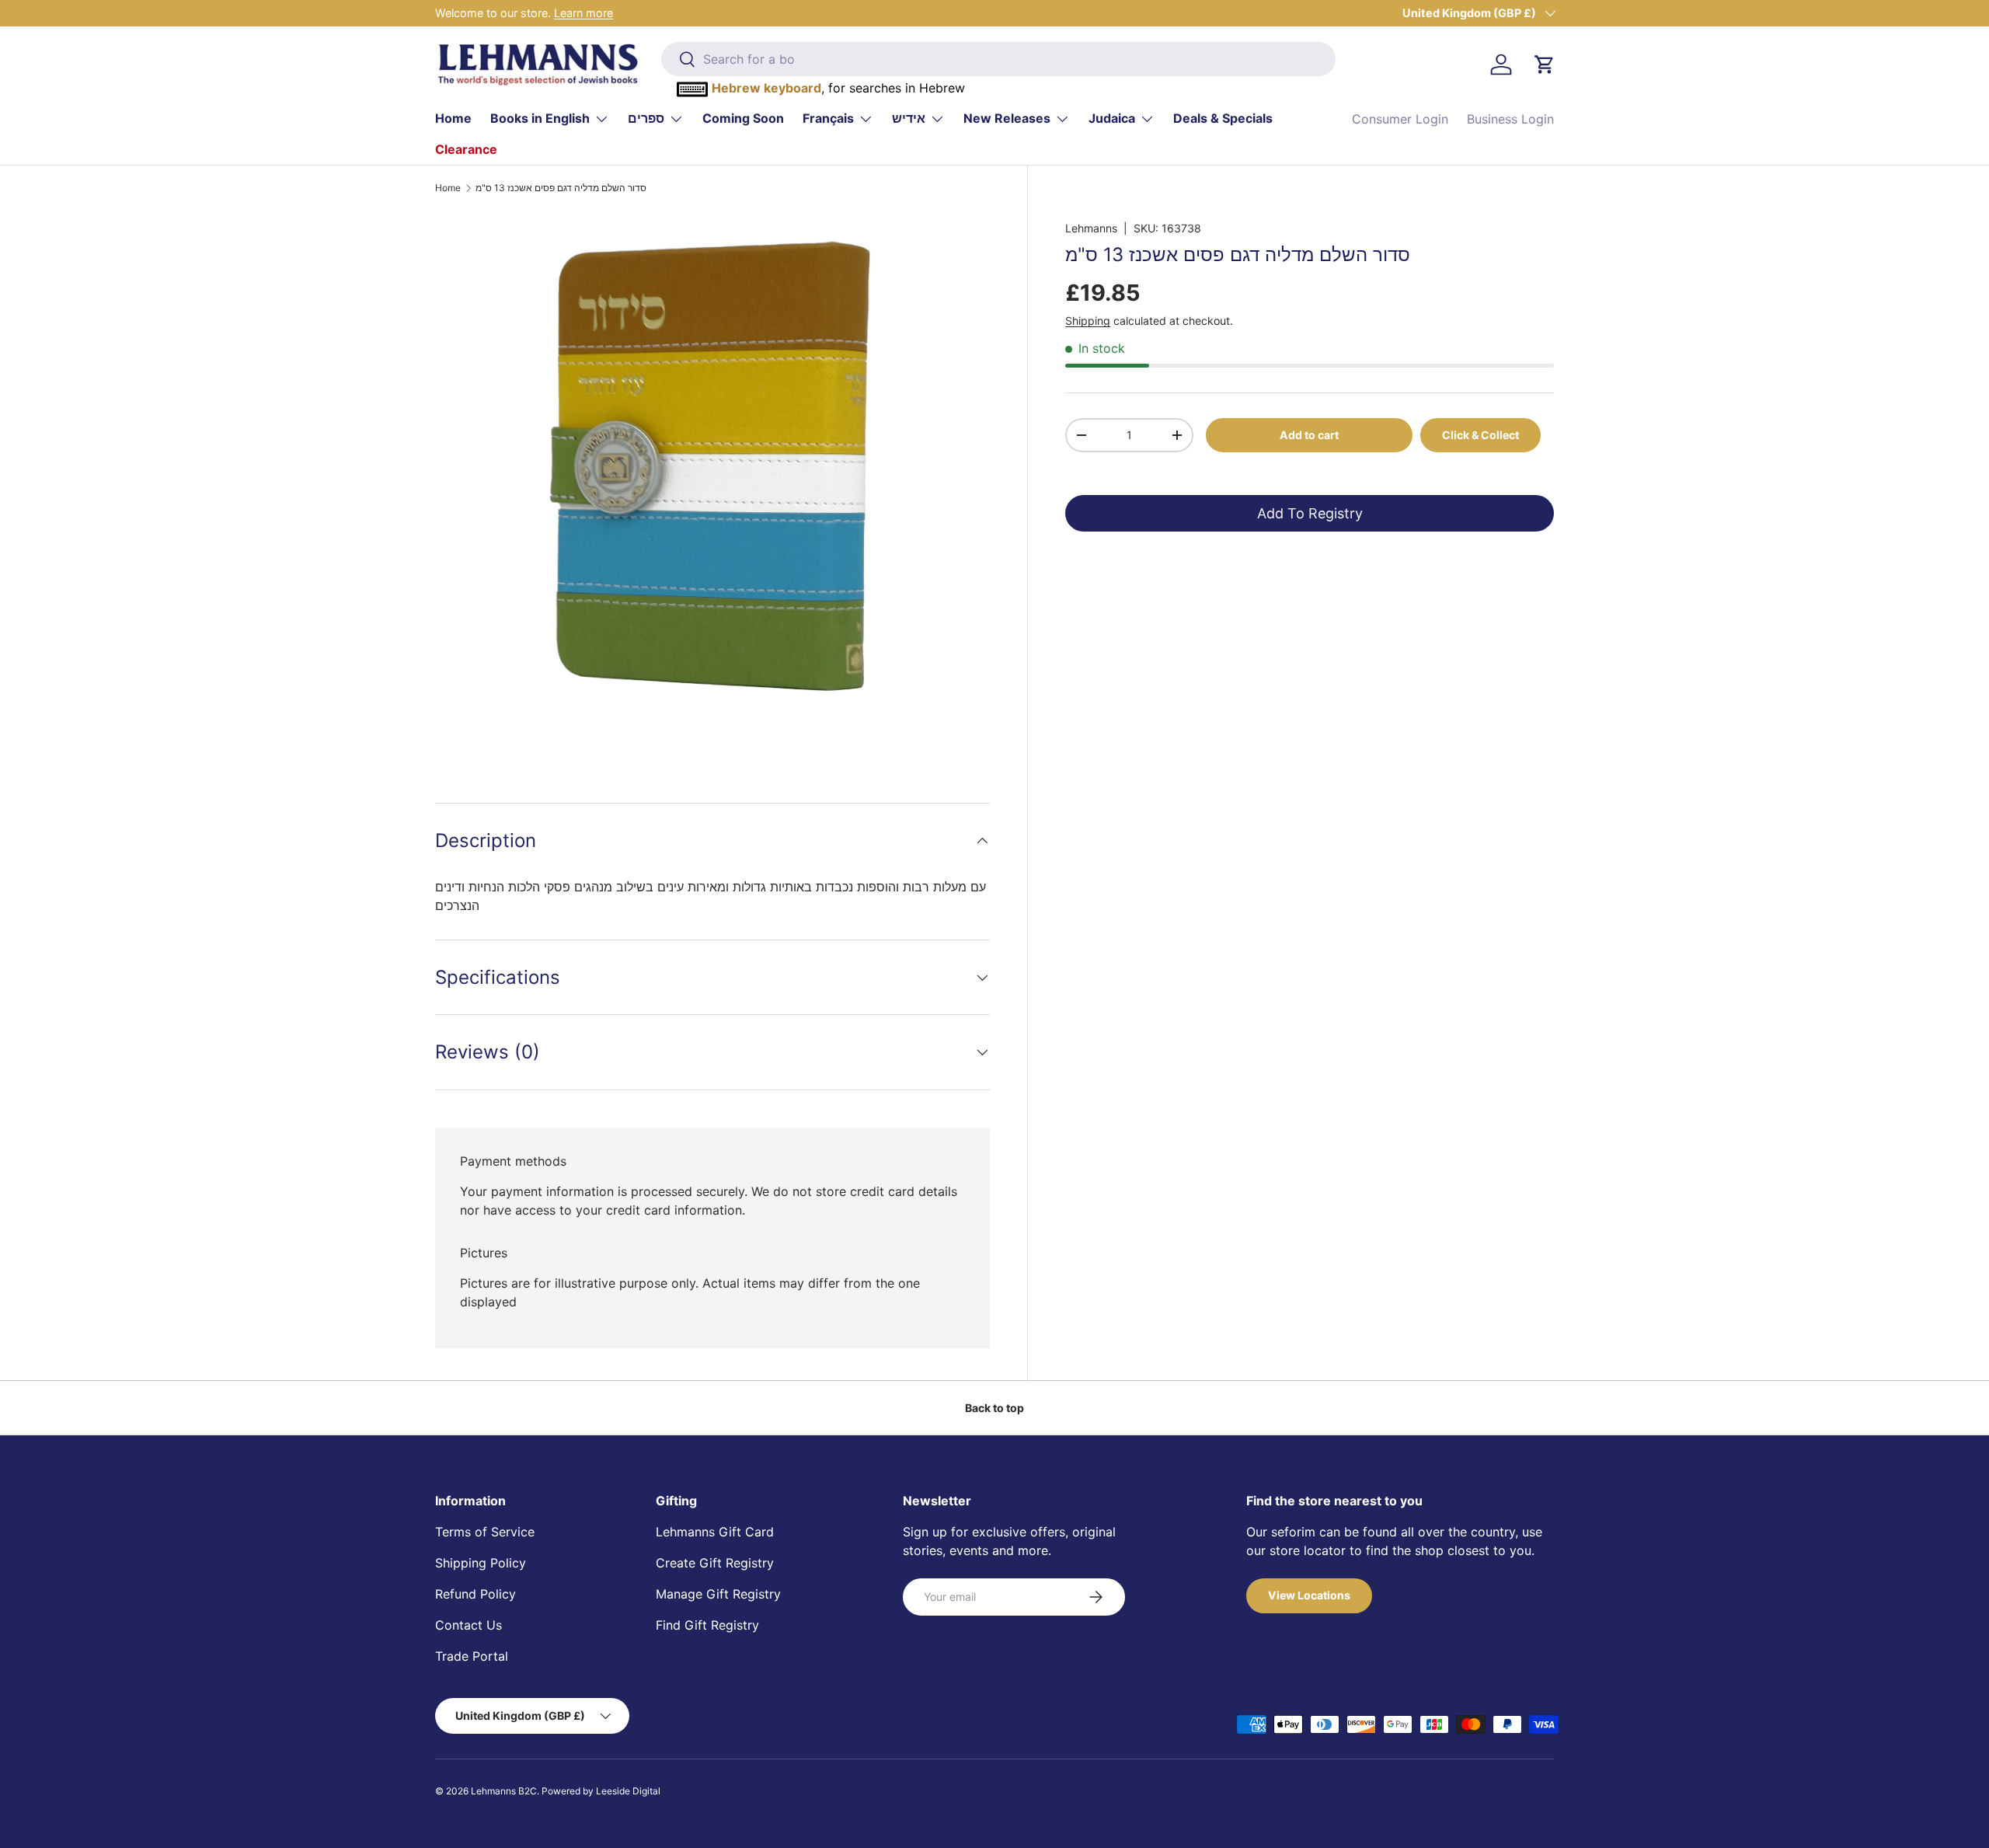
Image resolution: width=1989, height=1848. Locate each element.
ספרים (646, 118)
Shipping (1088, 321)
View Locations (1309, 1595)
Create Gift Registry (715, 1563)
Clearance (466, 149)
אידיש (909, 118)
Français (828, 118)
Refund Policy (475, 1594)
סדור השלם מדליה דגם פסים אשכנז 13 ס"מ (561, 188)
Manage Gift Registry (718, 1594)
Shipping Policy (481, 1563)
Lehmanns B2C (504, 1791)
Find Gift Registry (707, 1625)
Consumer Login (1400, 119)
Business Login (1510, 119)
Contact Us (469, 1625)
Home (453, 118)
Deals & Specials (1223, 118)
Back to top (994, 1408)
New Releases (1007, 118)
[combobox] (998, 59)
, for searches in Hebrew (838, 88)
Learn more (583, 13)
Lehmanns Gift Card (715, 1532)
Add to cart (1309, 434)
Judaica (1112, 118)
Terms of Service (485, 1532)
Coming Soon (743, 118)
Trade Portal (472, 1656)
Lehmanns (1091, 228)
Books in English (540, 118)
